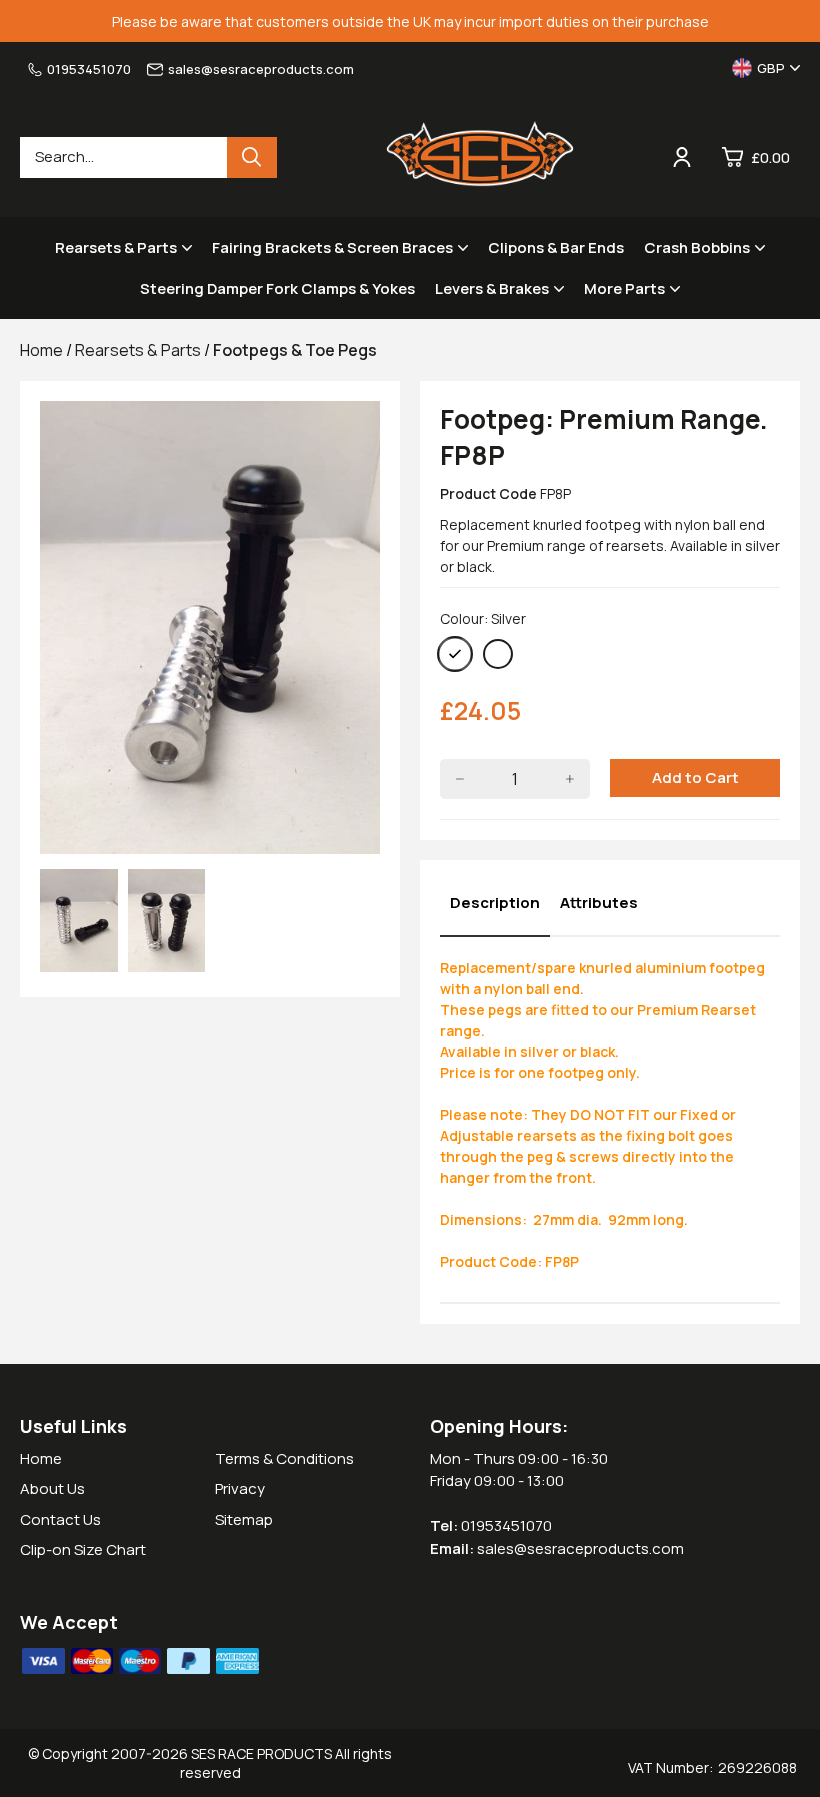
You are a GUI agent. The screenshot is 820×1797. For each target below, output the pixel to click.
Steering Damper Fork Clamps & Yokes (277, 288)
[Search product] (252, 157)
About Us (52, 1488)
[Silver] (455, 654)
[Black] (498, 654)
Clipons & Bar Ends (556, 247)
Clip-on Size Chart (83, 1549)
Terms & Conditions (284, 1458)
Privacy (240, 1488)
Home (41, 1458)
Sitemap (244, 1519)
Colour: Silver (483, 618)
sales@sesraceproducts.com (261, 69)
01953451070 (89, 69)
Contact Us (60, 1519)
